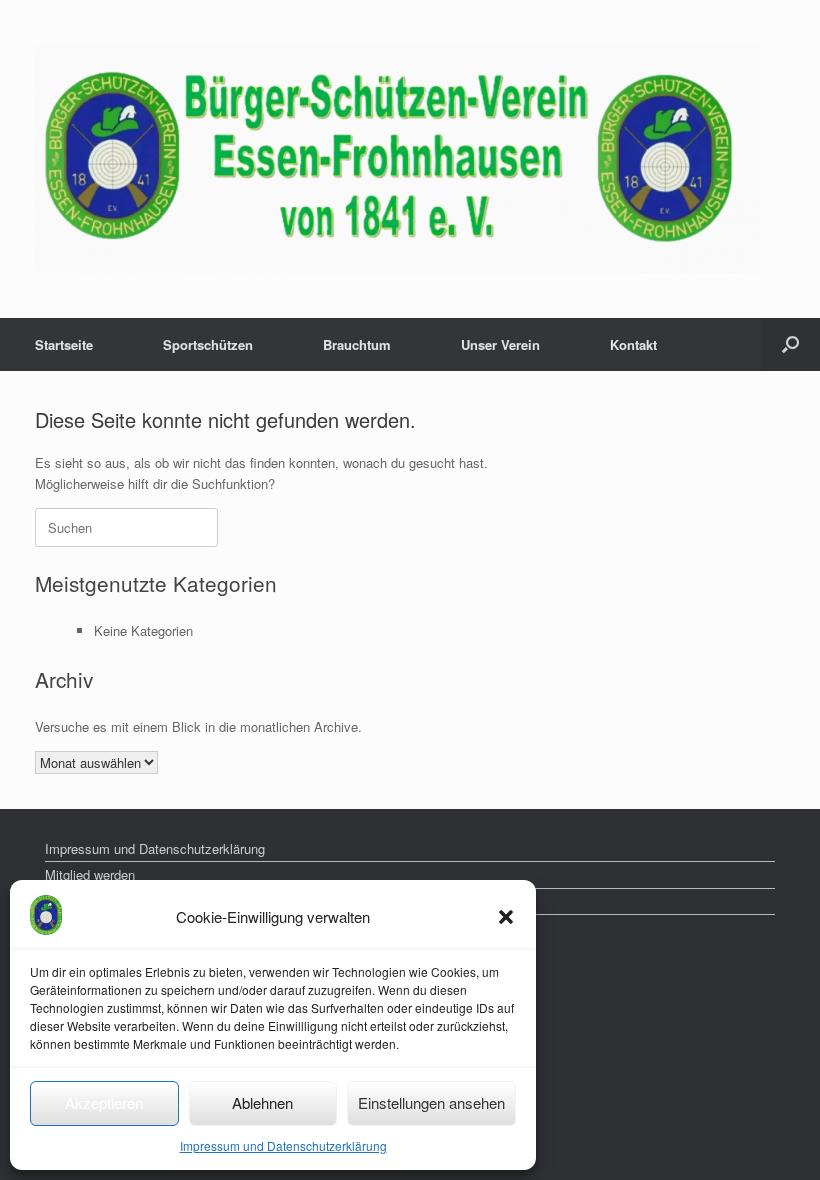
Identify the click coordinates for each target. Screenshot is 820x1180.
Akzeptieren (104, 1102)
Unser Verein (500, 344)
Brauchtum (357, 344)
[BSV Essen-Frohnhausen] (397, 159)
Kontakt (633, 344)
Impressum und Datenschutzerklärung (283, 1145)
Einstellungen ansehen (431, 1102)
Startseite (64, 344)
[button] (506, 917)
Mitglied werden (90, 874)
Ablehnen (262, 1102)
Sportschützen (208, 344)
